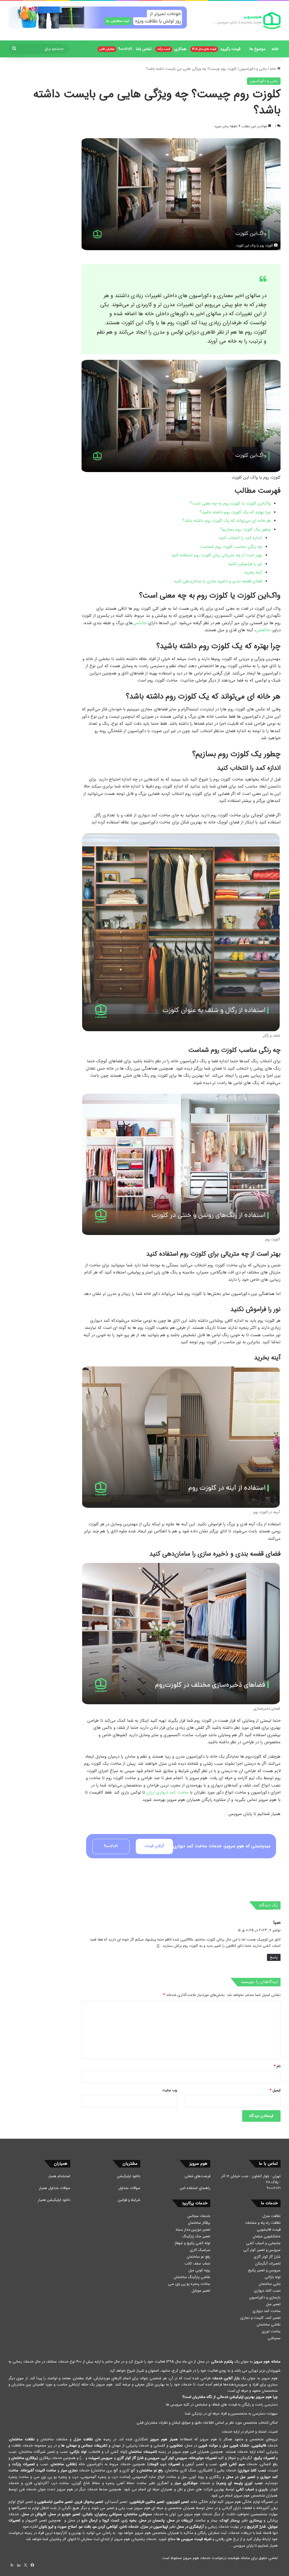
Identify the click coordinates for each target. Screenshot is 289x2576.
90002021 (116, 49)
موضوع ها (257, 49)
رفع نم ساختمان (199, 2257)
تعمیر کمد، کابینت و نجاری (260, 2318)
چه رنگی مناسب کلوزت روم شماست (231, 547)
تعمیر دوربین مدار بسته (193, 2230)
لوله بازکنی (273, 2277)
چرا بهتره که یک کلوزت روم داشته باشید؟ (235, 512)
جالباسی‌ (140, 623)
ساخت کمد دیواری (267, 2311)
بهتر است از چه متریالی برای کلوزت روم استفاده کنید (217, 555)
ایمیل (275, 2090)
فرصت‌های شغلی (197, 2176)
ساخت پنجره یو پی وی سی (189, 2284)
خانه (275, 49)
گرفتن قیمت (154, 1846)
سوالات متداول (129, 2188)
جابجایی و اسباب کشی (263, 2243)
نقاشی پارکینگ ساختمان (192, 2277)
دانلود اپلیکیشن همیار (54, 2200)
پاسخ (274, 1957)
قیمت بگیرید (216, 49)
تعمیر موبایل (201, 2291)
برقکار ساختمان (199, 2223)
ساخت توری (271, 2331)
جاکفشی (263, 630)
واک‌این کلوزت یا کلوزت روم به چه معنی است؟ (230, 503)
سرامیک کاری (200, 2250)
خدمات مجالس (199, 2216)
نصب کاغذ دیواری (267, 2291)
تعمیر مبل (273, 2304)
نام (277, 2066)
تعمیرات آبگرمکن (268, 2264)
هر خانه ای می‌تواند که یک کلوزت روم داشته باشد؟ (226, 521)
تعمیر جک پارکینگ (196, 2236)
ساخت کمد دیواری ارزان (168, 1792)
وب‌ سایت (170, 2090)
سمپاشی (274, 2338)
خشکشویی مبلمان (267, 2236)
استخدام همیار (59, 2176)
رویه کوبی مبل (199, 2270)
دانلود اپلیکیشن (129, 2176)
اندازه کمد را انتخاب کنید (240, 538)
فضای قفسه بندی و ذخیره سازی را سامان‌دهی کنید (218, 581)
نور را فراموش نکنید (245, 564)
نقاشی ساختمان (269, 2325)
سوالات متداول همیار (55, 2188)
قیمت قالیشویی (269, 2230)
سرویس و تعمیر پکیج (264, 2270)
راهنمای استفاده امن (195, 2188)
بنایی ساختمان (270, 2284)
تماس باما (144, 49)
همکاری (172, 49)
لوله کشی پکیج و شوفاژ (192, 2243)
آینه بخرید (253, 572)
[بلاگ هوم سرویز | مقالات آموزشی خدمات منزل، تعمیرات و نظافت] (247, 21)
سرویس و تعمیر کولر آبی (262, 2250)
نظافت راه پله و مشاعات (263, 2223)
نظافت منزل (272, 2216)
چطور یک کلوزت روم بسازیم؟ (245, 529)
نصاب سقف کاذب (197, 2264)
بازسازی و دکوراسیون (265, 2297)
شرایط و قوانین (129, 2200)
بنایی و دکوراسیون (253, 69)
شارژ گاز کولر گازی (267, 2257)
